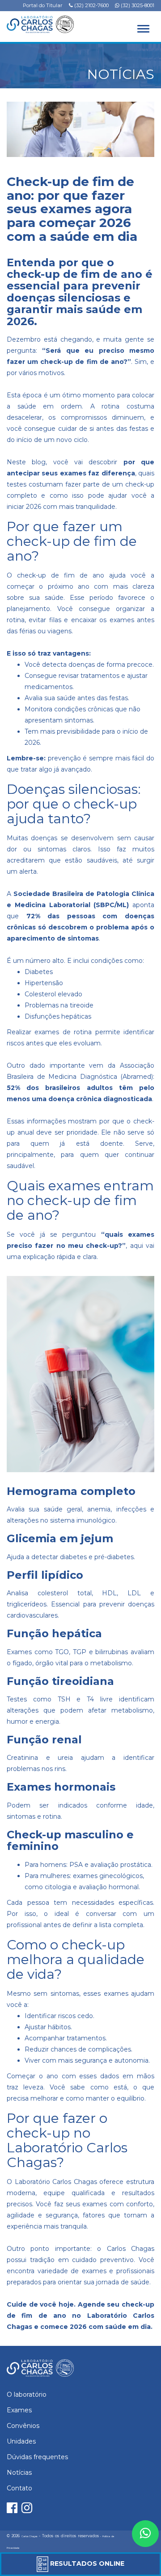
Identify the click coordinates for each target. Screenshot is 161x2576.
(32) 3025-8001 (137, 5)
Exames (19, 2410)
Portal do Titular (43, 5)
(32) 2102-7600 (91, 5)
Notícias (19, 2473)
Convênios (23, 2426)
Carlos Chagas (30, 2536)
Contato (19, 2488)
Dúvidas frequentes (37, 2457)
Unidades (21, 2441)
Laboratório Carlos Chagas (56, 2182)
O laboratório (27, 2394)
